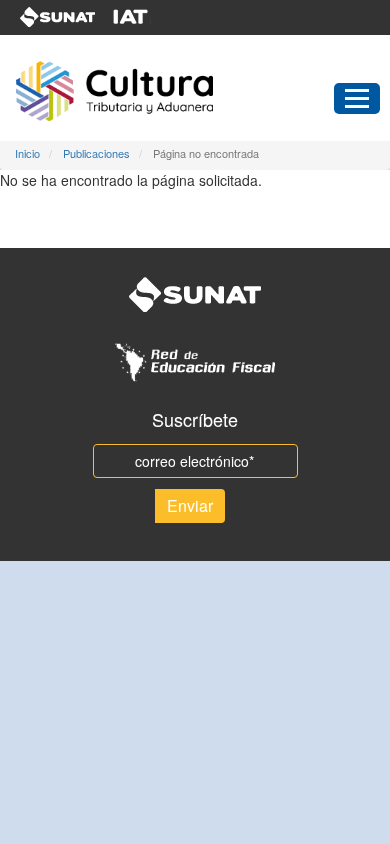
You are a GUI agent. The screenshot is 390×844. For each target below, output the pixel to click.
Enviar (190, 505)
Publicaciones (96, 153)
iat (143, 17)
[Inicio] (152, 91)
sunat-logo (58, 17)
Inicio (27, 153)
